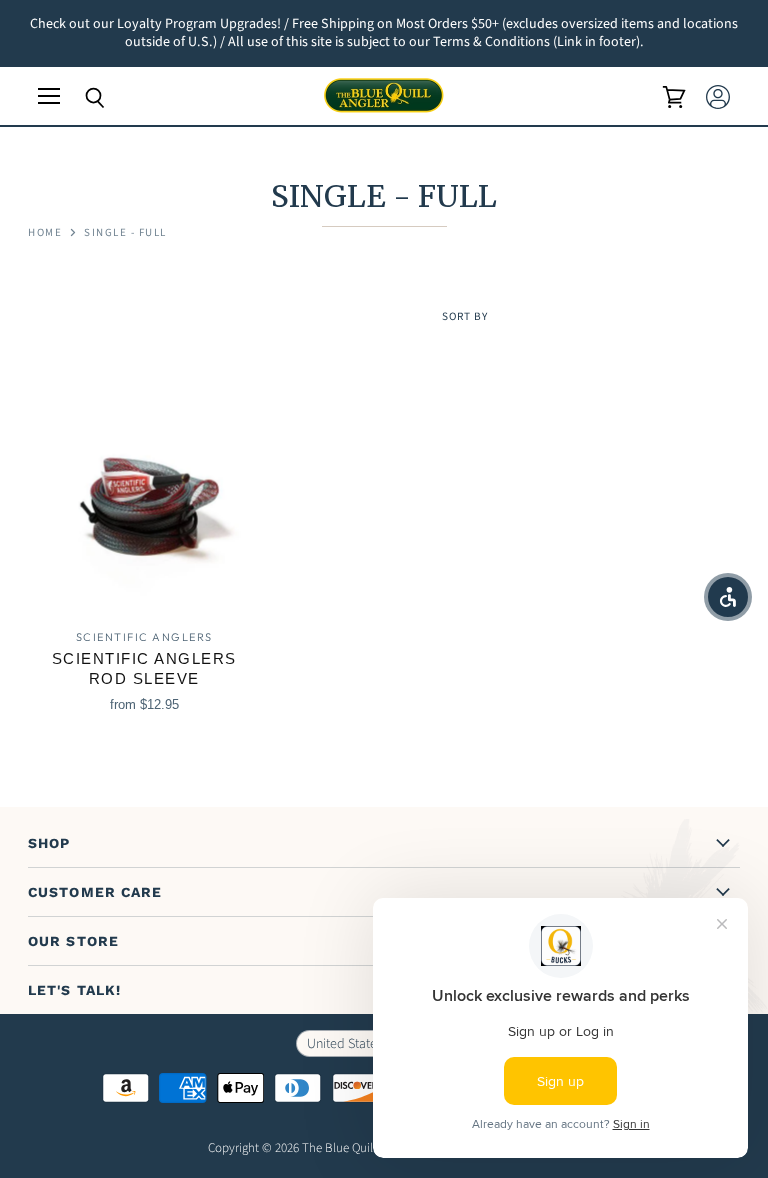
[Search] (80, 98)
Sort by (465, 317)
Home (45, 233)
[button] (728, 597)
